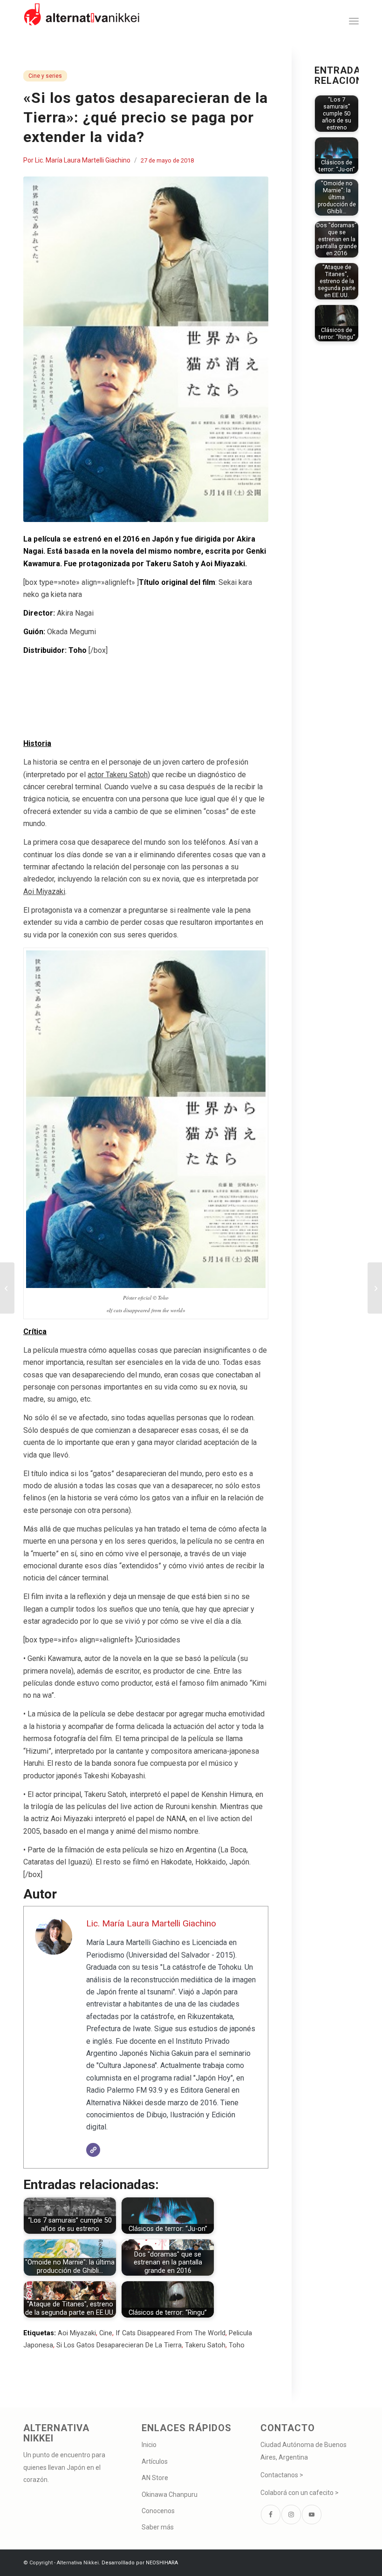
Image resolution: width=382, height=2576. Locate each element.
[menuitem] (354, 21)
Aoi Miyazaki (77, 2333)
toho (237, 2345)
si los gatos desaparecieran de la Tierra (119, 2345)
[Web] (93, 2150)
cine (106, 2333)
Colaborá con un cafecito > (300, 2493)
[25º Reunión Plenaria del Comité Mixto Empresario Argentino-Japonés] (375, 1288)
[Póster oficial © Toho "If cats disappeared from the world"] (146, 349)
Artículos (155, 2461)
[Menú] (354, 21)
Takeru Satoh (205, 2345)
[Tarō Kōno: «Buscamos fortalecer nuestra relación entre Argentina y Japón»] (7, 1288)
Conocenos (158, 2511)
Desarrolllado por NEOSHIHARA (140, 2563)
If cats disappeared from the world (171, 2333)
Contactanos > (282, 2475)
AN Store (155, 2478)
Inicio (149, 2445)
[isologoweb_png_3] (82, 21)
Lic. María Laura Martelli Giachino (83, 160)
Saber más (158, 2527)
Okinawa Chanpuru (170, 2495)
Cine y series (45, 76)
